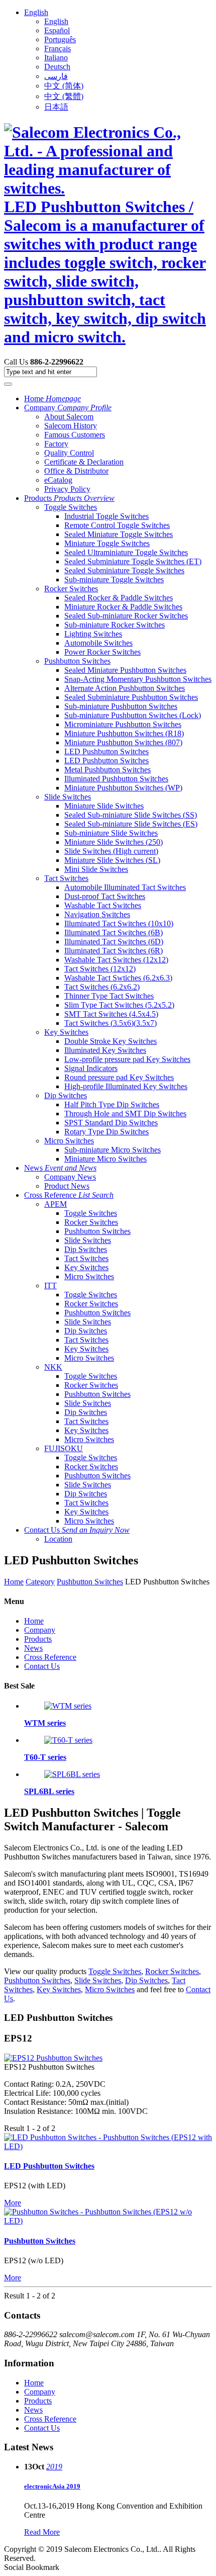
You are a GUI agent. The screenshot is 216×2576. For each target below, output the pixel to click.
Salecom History (71, 426)
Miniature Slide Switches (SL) (112, 860)
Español (57, 30)
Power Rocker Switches (102, 652)
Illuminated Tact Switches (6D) (114, 942)
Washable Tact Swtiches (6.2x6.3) (118, 978)
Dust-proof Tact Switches (105, 896)
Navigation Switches (97, 914)
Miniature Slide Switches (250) (114, 842)
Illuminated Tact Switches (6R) (114, 951)
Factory (56, 444)
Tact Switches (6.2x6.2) (102, 987)
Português (60, 39)
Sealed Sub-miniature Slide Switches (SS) (131, 815)
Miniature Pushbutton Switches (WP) (123, 788)
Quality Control (69, 453)
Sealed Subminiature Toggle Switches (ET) (133, 561)
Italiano (56, 58)
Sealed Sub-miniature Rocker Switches (126, 616)
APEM (56, 1204)
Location (58, 1539)
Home (52, 398)
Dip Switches (66, 1095)
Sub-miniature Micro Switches (113, 1150)
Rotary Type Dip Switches (106, 1132)
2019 (54, 2467)
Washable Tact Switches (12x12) (116, 960)
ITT (50, 1285)
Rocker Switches (71, 589)
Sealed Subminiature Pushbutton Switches (131, 697)
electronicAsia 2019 (52, 2486)
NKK (53, 1367)
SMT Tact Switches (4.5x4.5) (111, 1014)
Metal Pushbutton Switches (107, 770)
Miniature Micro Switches (105, 1159)
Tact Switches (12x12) (100, 969)
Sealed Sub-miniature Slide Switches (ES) (131, 824)
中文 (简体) (64, 86)
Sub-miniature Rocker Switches (115, 625)
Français (58, 49)
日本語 (56, 107)
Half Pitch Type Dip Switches (112, 1104)
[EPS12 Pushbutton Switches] (53, 2058)
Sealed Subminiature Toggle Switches (124, 570)
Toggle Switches (71, 507)
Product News (67, 1186)
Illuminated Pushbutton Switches (116, 779)
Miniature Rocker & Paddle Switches (123, 607)
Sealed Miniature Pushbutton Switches (125, 670)
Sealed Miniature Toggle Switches (119, 534)
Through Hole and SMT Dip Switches (125, 1114)
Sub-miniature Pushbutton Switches (121, 706)
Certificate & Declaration (84, 462)
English (36, 12)
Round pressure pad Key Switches (119, 1077)
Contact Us (77, 1530)
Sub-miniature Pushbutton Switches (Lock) (133, 715)
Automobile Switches (98, 643)
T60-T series (45, 1757)
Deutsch (57, 67)
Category (40, 1582)
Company (68, 408)
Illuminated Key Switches (105, 1050)
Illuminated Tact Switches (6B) (114, 932)
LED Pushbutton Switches (106, 751)
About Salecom (69, 417)
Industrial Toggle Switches (106, 516)
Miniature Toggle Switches (107, 543)
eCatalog (58, 480)
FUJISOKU (64, 1448)
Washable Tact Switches (103, 905)
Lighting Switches (93, 634)
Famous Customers (75, 435)
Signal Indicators (91, 1068)
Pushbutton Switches (77, 661)
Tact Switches (66, 878)
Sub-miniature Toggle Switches (114, 580)
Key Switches (66, 1032)
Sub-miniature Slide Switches (111, 833)
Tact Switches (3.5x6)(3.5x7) (111, 1023)
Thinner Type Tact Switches (109, 996)
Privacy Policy (67, 489)
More (13, 2203)
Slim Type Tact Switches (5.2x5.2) (119, 1005)
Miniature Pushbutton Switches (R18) (124, 733)
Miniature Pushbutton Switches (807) (123, 742)
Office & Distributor (76, 471)
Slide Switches (68, 797)
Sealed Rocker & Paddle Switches (119, 598)
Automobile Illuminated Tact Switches (125, 887)
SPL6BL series (49, 1791)
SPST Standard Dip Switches (111, 1123)
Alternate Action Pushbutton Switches (125, 688)
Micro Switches (69, 1141)
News (60, 1168)
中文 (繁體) (64, 96)
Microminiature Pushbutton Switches (123, 724)
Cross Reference (69, 1195)
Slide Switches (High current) (111, 851)
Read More (42, 2532)
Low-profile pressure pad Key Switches (127, 1059)
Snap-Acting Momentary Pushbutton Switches (138, 679)
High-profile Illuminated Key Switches (126, 1086)
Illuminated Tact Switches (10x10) (119, 923)
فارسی (56, 76)
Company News (70, 1177)
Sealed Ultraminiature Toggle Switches (126, 552)
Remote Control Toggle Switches (117, 525)
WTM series (45, 1723)
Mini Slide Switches (96, 869)
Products (69, 498)
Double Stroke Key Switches (111, 1041)
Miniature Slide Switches (104, 806)
